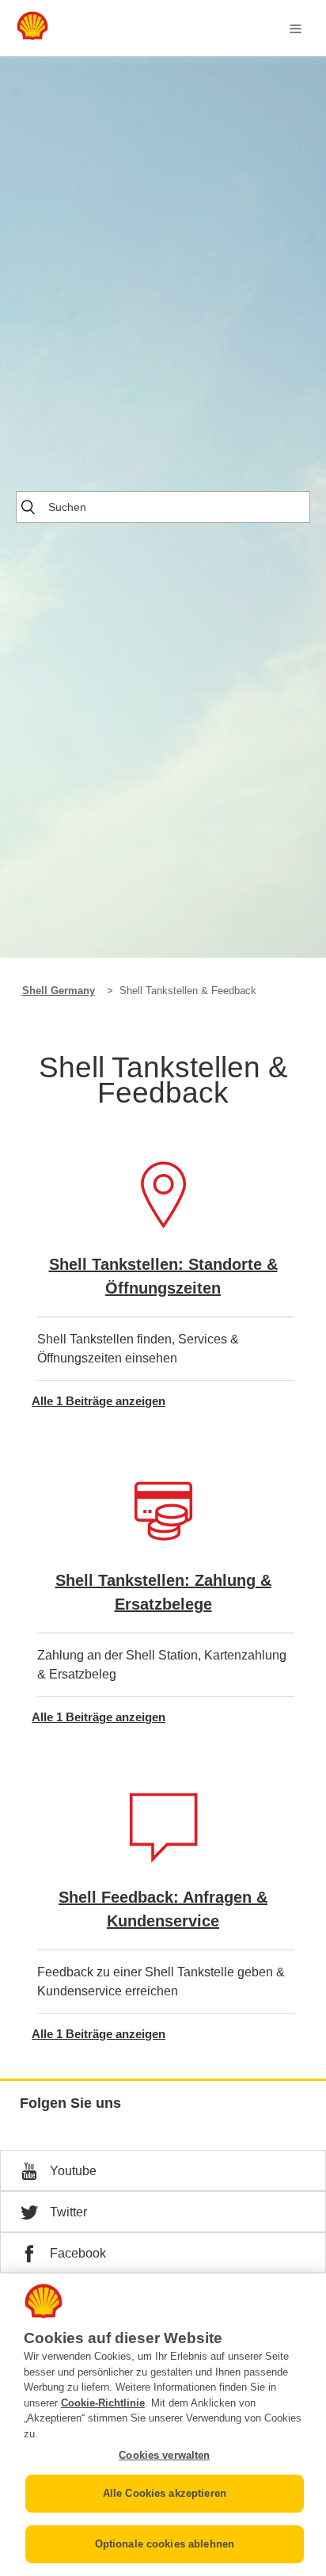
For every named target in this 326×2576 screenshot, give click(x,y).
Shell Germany (59, 991)
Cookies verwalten (164, 2455)
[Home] (32, 36)
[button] (163, 2170)
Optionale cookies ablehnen (165, 2544)
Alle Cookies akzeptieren (165, 2493)
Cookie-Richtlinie (103, 2403)
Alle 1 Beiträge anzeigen (99, 1401)
